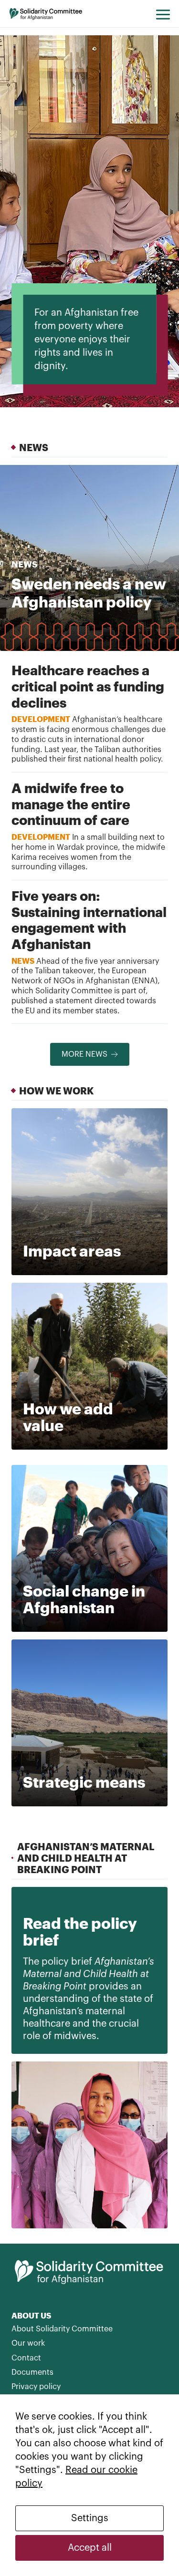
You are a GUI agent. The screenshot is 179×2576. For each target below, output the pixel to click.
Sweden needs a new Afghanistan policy (89, 592)
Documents (32, 2372)
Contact (26, 2358)
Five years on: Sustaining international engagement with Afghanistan (89, 920)
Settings (90, 2518)
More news (84, 1054)
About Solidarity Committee (62, 2329)
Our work (28, 2343)
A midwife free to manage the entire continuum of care (71, 804)
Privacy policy (36, 2387)
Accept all (90, 2548)
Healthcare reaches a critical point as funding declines (88, 686)
